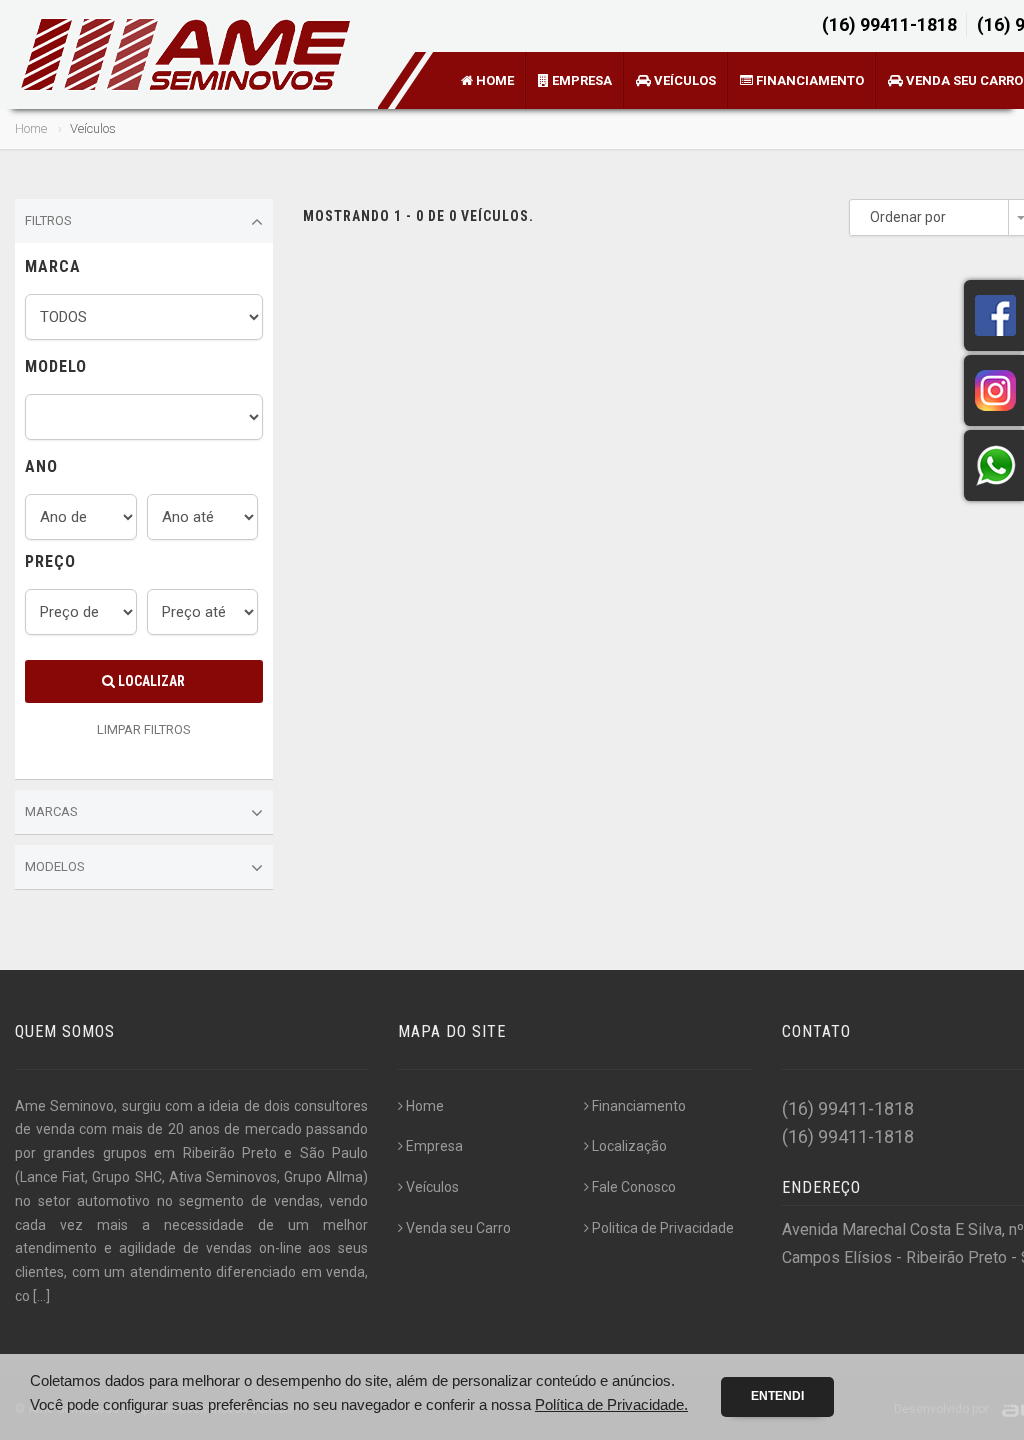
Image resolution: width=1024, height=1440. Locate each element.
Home (493, 80)
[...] (41, 1296)
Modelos (55, 866)
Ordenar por (908, 217)
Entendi (777, 1396)
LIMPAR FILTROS (144, 729)
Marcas (51, 811)
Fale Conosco (634, 1187)
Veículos (683, 80)
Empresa (580, 80)
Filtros (48, 220)
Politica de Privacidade (663, 1228)
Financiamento (808, 80)
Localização (629, 1146)
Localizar (150, 681)
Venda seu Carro (458, 1228)
